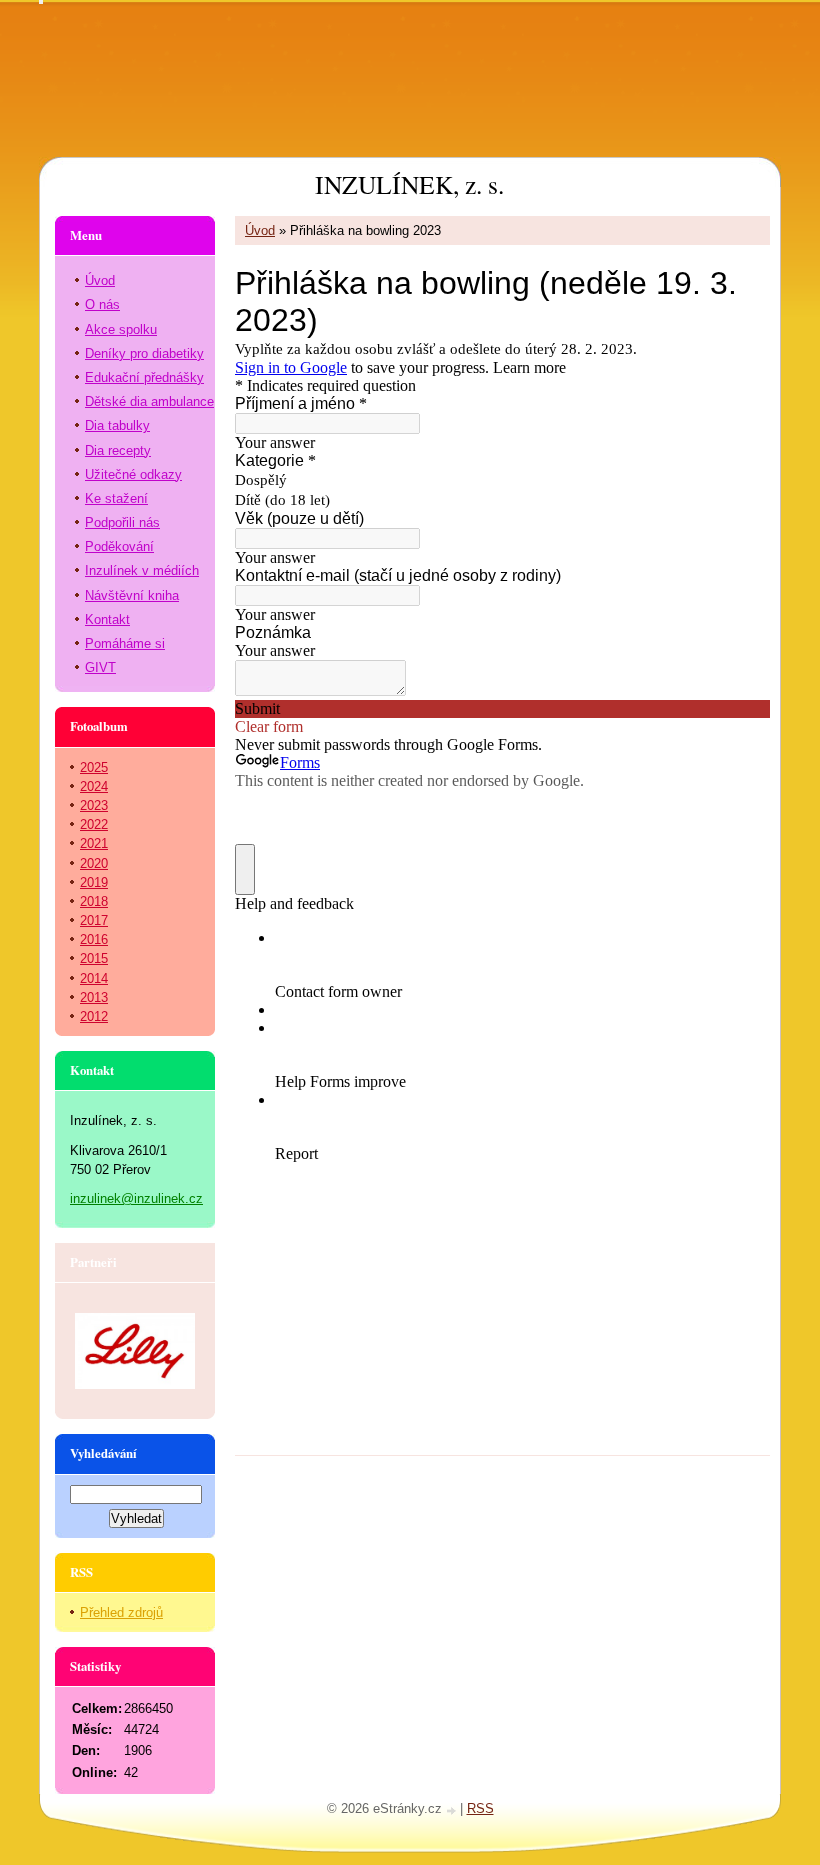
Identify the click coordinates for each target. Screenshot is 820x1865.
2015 (94, 958)
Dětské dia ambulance (149, 401)
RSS (480, 1808)
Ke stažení (116, 498)
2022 (94, 824)
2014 (94, 978)
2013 (94, 997)
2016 (94, 939)
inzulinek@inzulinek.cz (136, 1198)
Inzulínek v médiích (142, 570)
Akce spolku (121, 329)
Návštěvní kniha (132, 595)
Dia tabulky (117, 425)
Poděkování (119, 546)
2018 (94, 901)
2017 (94, 920)
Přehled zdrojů (121, 1612)
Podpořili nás (122, 522)
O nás (102, 304)
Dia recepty (118, 450)
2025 (94, 767)
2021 (94, 843)
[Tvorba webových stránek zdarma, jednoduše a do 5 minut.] (453, 1810)
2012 (94, 1016)
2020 (94, 863)
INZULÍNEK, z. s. (409, 184)
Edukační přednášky (144, 377)
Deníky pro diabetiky (144, 353)
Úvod (260, 230)
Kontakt (107, 619)
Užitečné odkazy (133, 474)
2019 (94, 882)
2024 (94, 786)
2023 (94, 805)
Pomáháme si (125, 643)
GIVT (100, 667)
